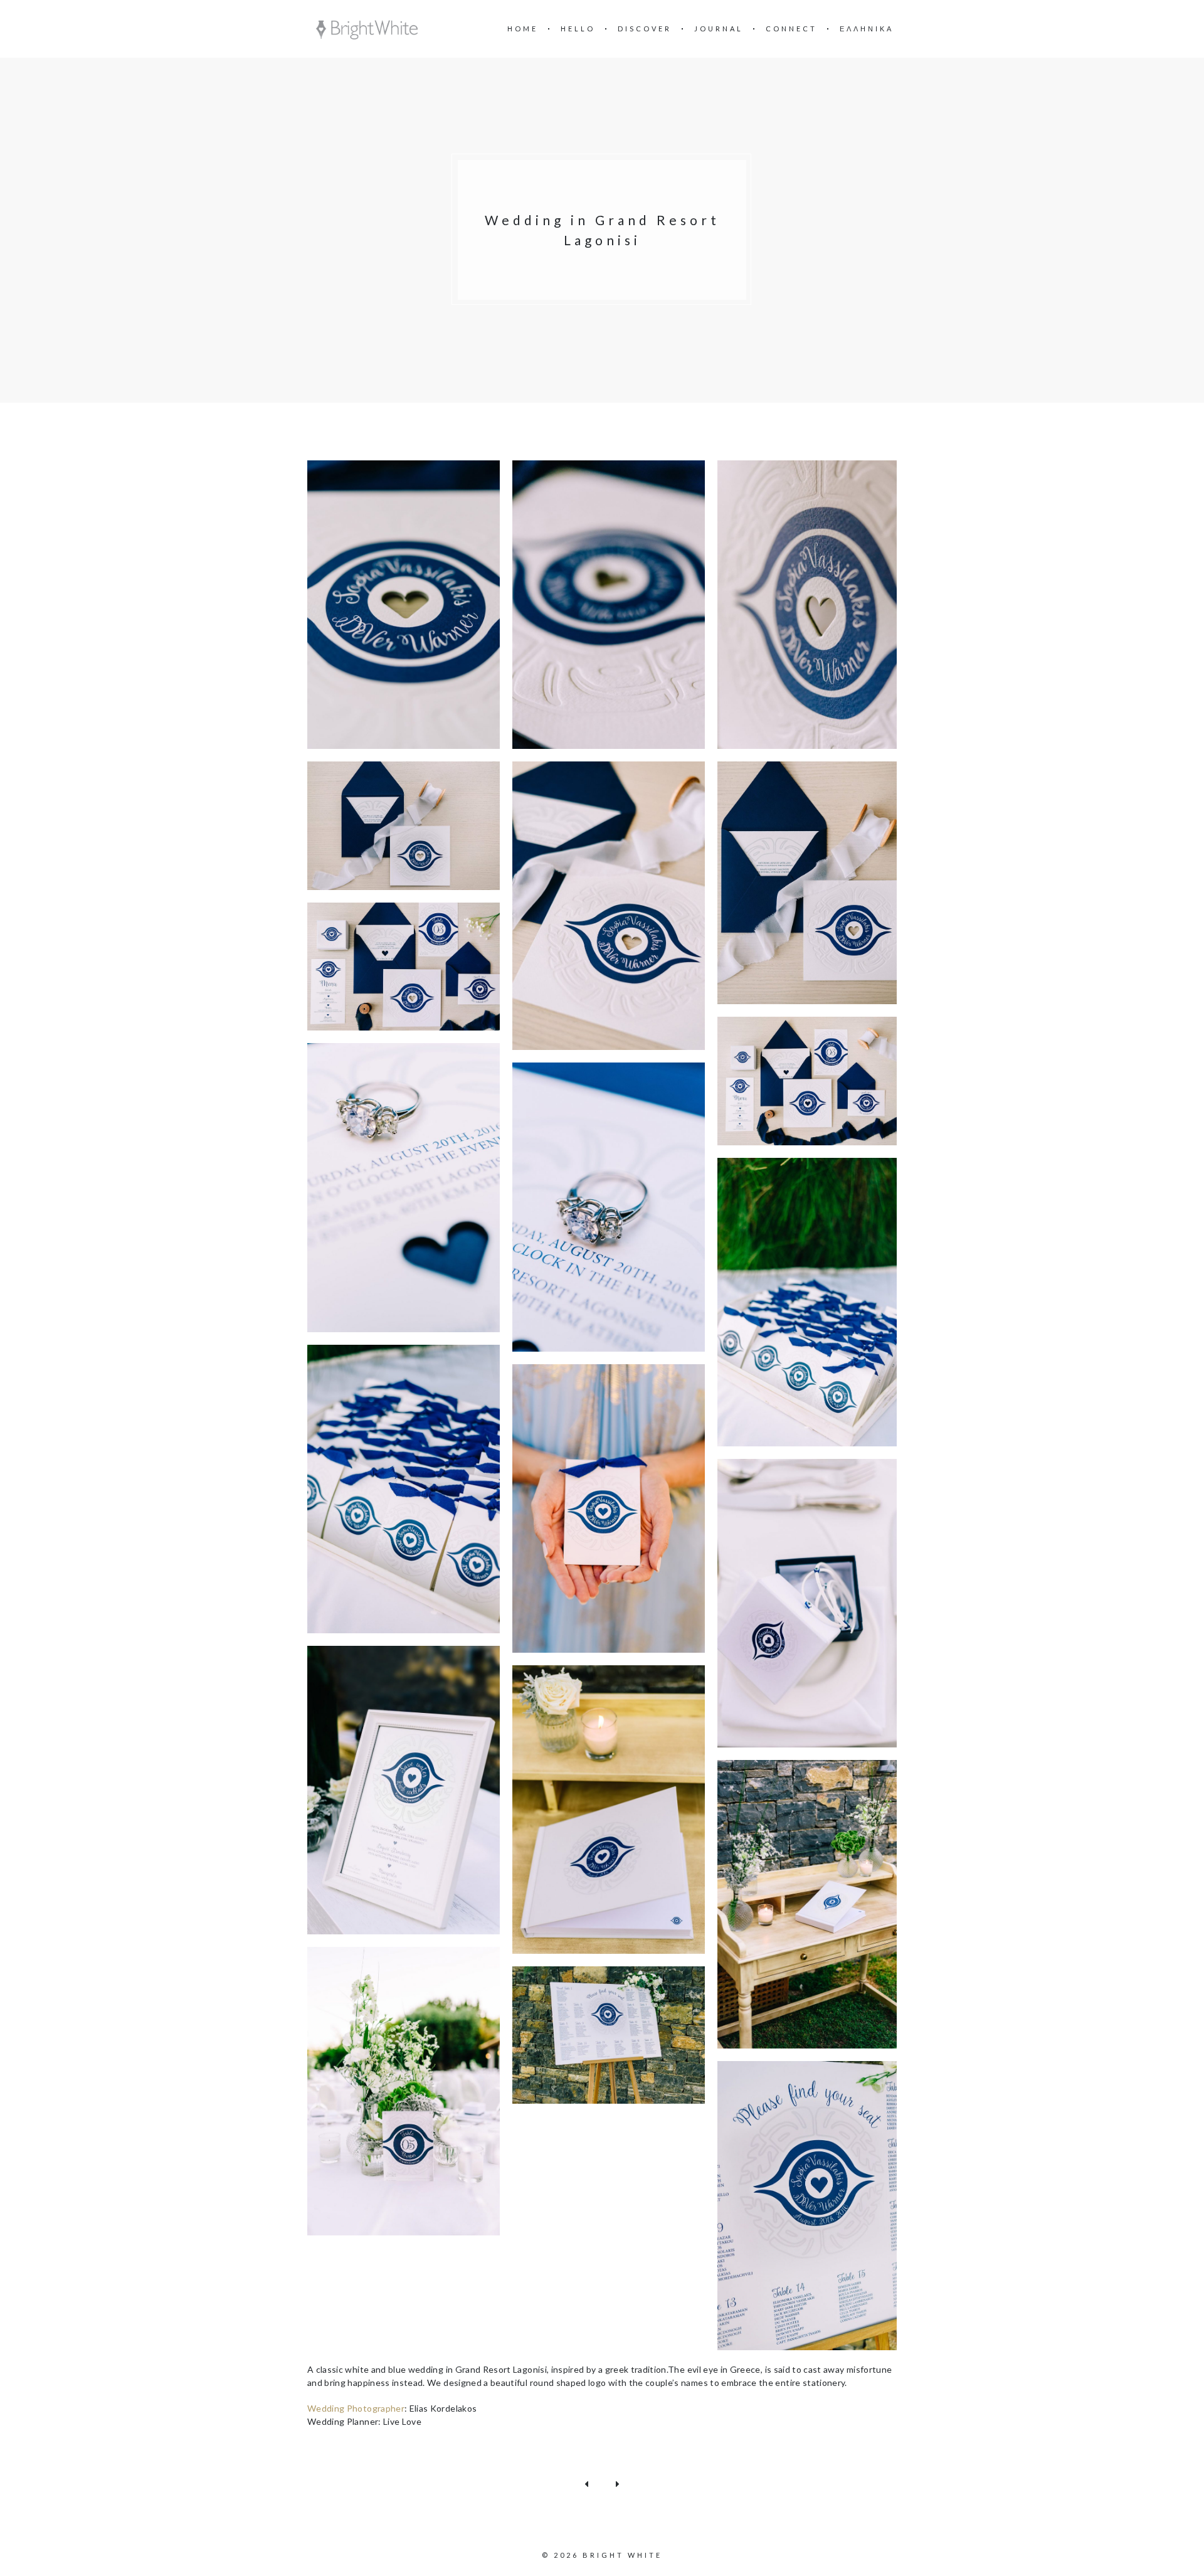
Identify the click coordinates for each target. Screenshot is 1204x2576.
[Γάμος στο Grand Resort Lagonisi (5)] (609, 906)
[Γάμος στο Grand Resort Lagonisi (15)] (404, 1790)
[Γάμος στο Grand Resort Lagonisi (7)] (404, 967)
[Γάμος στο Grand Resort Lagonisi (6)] (814, 883)
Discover (645, 29)
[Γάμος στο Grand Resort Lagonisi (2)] (609, 605)
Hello (578, 29)
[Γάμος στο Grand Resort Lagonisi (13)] (609, 1508)
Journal (719, 29)
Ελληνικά (867, 29)
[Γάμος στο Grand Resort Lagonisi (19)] (609, 2035)
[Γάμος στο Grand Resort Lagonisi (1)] (404, 605)
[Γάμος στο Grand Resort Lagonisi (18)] (404, 2091)
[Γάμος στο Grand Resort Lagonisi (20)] (814, 2205)
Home (523, 29)
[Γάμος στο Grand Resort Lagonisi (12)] (404, 1489)
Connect (791, 29)
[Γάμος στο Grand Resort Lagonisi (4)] (404, 826)
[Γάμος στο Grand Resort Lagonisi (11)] (814, 1302)
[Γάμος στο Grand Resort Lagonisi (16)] (609, 1810)
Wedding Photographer (356, 2408)
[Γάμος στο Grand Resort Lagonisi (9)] (404, 1187)
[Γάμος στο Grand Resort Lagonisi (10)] (609, 1207)
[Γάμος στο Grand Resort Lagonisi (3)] (814, 605)
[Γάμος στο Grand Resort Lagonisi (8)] (814, 1081)
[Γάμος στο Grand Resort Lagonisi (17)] (814, 1904)
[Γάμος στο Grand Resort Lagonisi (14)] (814, 1603)
